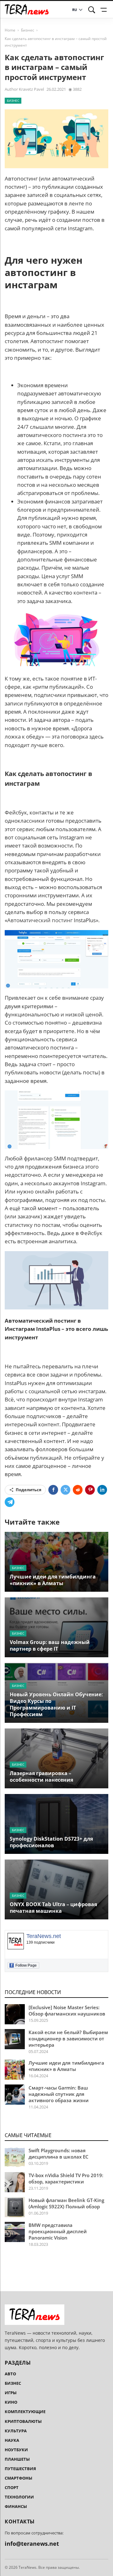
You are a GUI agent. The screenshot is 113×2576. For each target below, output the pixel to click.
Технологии (19, 2497)
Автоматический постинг (40, 920)
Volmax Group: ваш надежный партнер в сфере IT (50, 1645)
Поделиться (29, 1490)
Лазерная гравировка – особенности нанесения (41, 1777)
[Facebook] (53, 1490)
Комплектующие (25, 2412)
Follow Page (24, 1965)
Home (10, 30)
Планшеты (17, 2459)
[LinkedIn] (102, 1490)
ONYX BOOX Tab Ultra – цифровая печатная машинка (53, 1908)
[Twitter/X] (65, 1490)
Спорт (12, 2487)
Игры (11, 2393)
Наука (12, 2440)
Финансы (16, 2506)
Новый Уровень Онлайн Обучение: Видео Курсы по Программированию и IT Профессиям (56, 1704)
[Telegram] (10, 1502)
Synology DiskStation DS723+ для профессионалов (51, 1842)
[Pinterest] (90, 1490)
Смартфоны (19, 2478)
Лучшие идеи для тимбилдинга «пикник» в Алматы (53, 1580)
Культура (16, 2431)
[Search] (92, 10)
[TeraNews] (27, 9)
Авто (10, 2374)
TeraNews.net (44, 1936)
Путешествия (20, 2469)
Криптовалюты (23, 2421)
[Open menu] (105, 10)
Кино (11, 2402)
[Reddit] (78, 1490)
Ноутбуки (16, 2450)
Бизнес (28, 30)
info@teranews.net (32, 2544)
